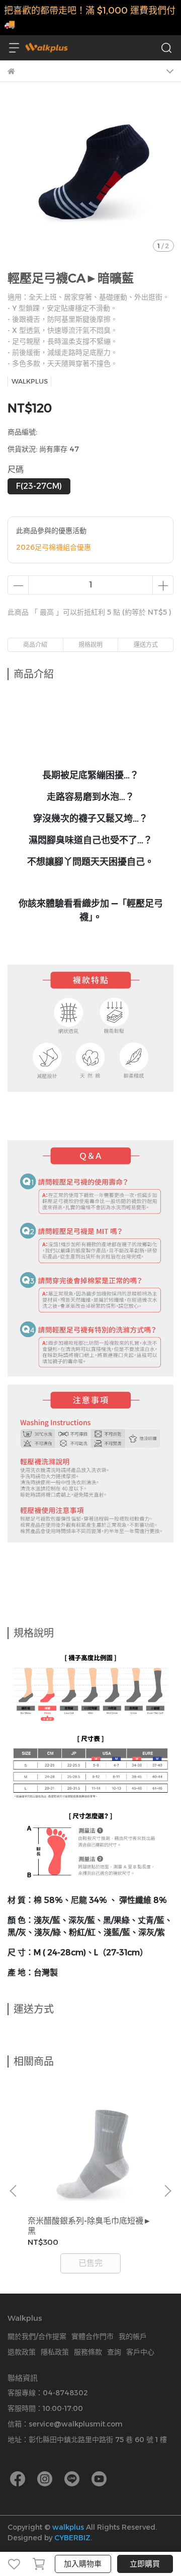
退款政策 (22, 2352)
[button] (167, 2191)
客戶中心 (140, 2352)
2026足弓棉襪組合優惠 (54, 547)
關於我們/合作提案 (37, 2336)
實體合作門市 (93, 2336)
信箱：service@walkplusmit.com (65, 2424)
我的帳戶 (133, 2336)
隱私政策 (55, 2352)
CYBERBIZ (72, 2538)
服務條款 (88, 2352)
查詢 (114, 2352)
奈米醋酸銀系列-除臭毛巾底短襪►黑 (89, 2226)
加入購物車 (83, 2564)
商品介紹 (35, 645)
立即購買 (145, 2564)
